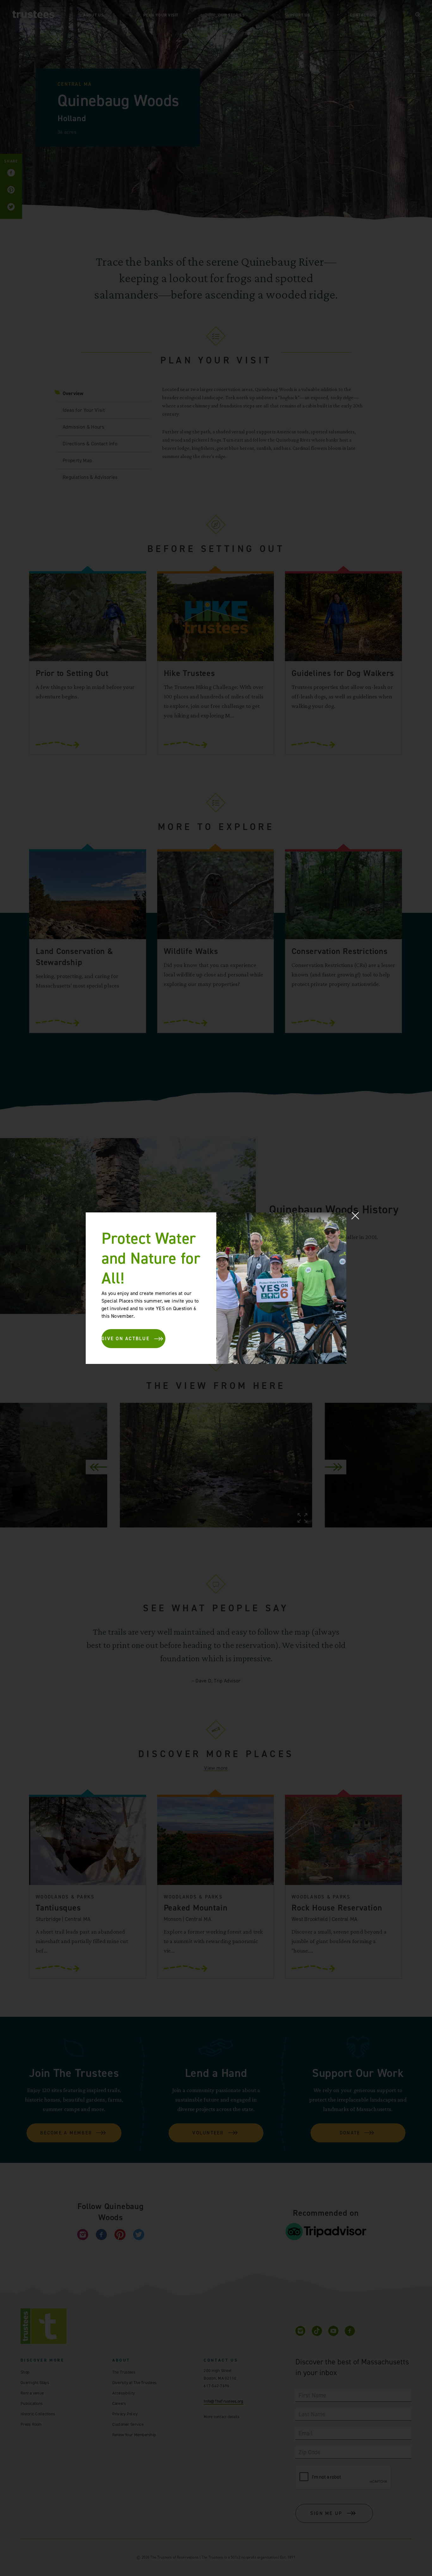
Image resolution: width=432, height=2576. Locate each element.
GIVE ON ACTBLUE (126, 1339)
